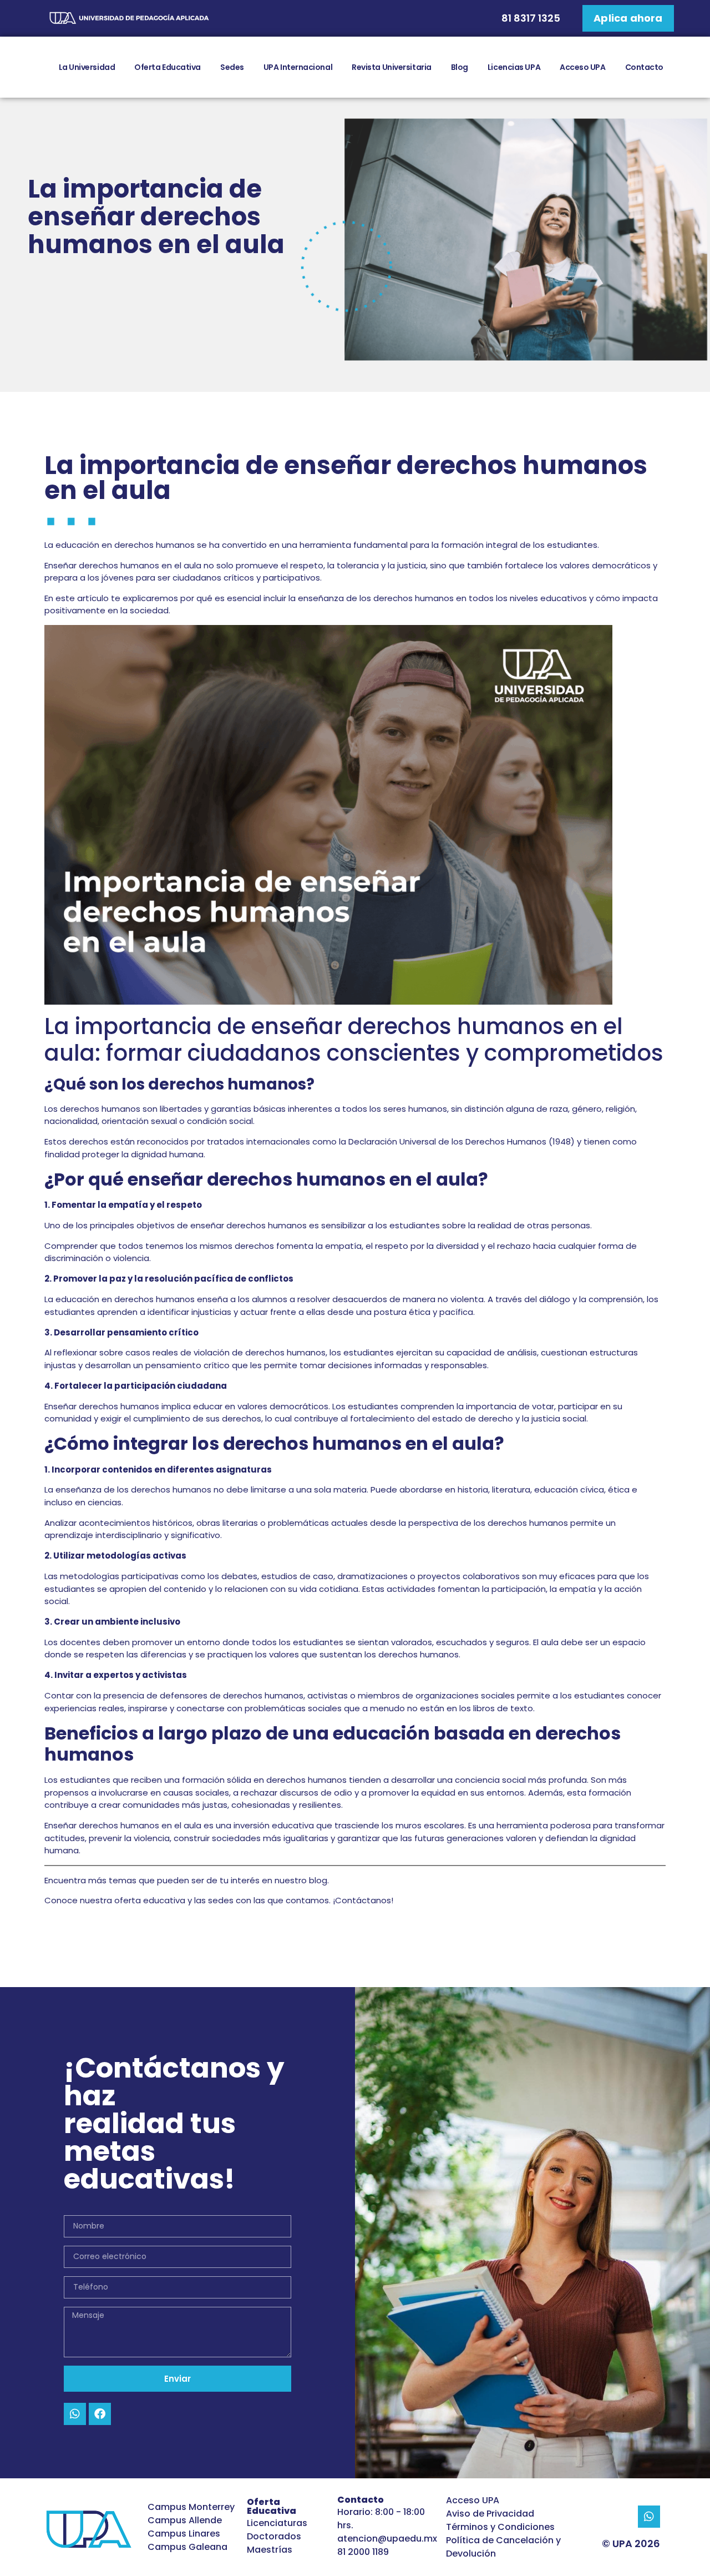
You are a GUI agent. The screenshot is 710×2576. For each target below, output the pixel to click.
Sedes (232, 67)
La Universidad (87, 67)
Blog (460, 67)
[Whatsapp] (75, 2414)
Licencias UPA (514, 67)
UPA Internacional (298, 67)
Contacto (644, 67)
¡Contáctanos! (362, 1900)
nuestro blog (301, 1880)
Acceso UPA (583, 67)
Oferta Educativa (168, 67)
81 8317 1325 (531, 18)
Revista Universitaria (392, 67)
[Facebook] (100, 2414)
